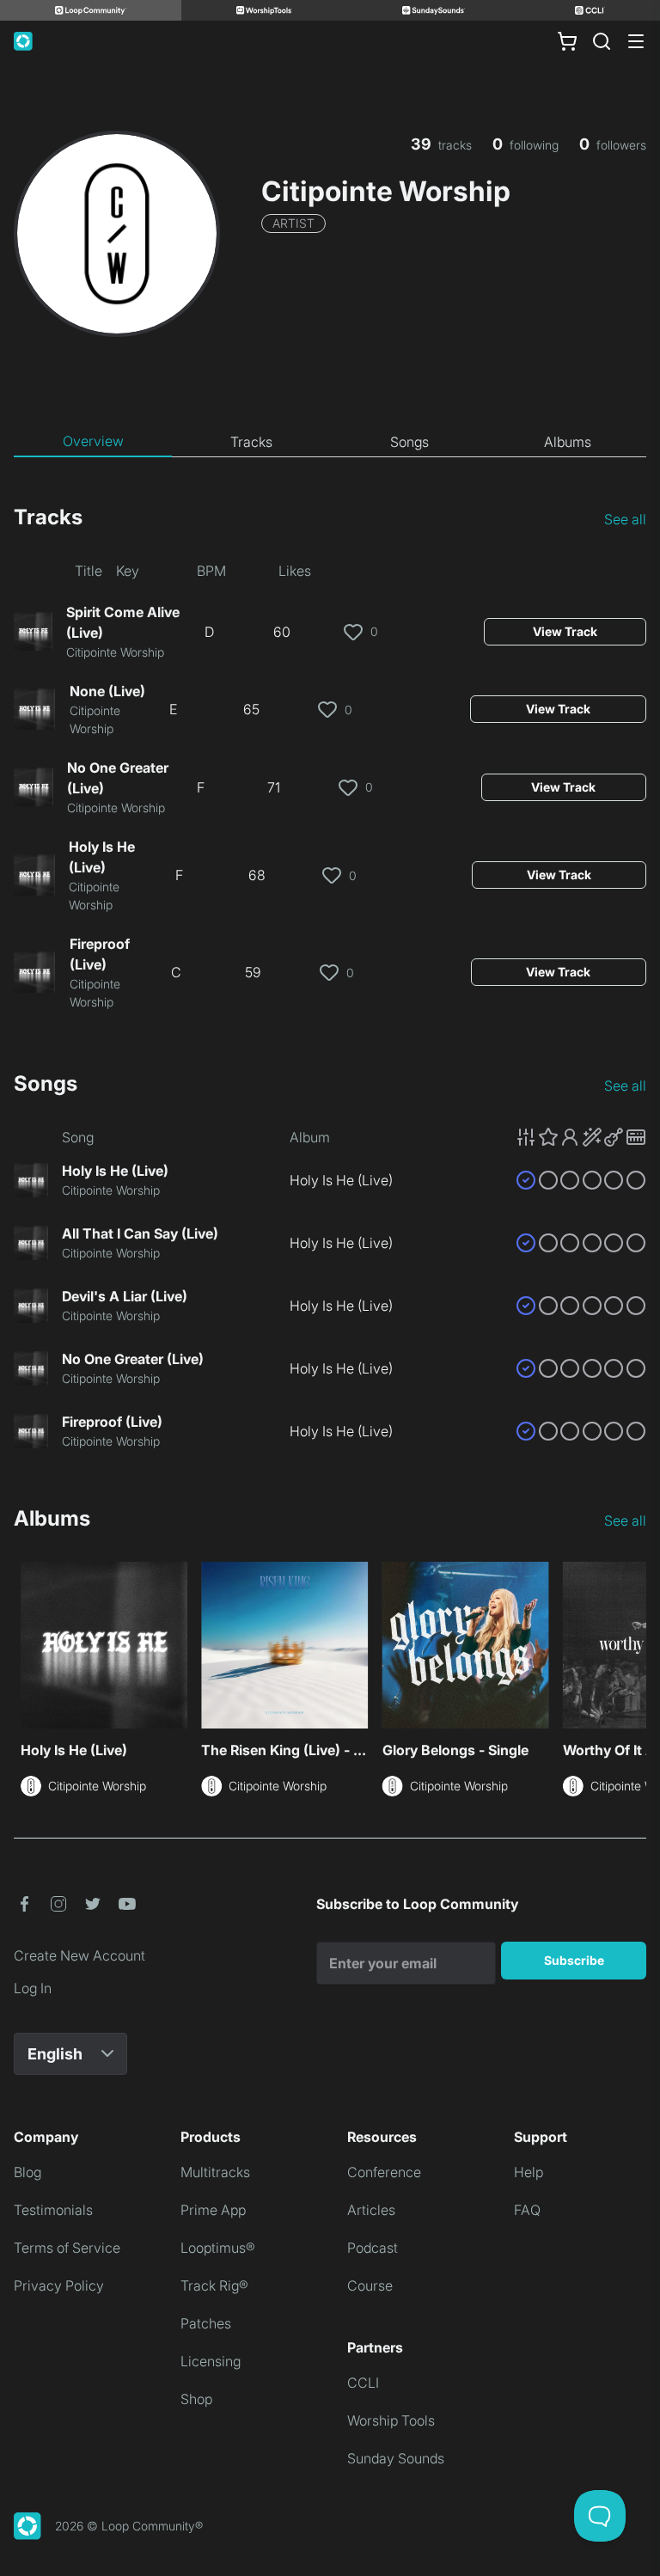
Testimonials (53, 2210)
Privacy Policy (59, 2285)
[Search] (602, 41)
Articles (371, 2210)
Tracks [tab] (251, 442)
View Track (565, 631)
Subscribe (574, 1960)
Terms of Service (67, 2248)
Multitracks (215, 2172)
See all (625, 519)
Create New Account (79, 1955)
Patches (206, 2323)
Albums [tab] (568, 442)
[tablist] (330, 442)
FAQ (527, 2210)
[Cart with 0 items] (567, 41)
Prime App (213, 2210)
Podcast (373, 2248)
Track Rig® (214, 2285)
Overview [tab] (93, 441)
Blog (27, 2172)
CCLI (363, 2383)
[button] (581, 1137)
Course (370, 2285)
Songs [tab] (409, 442)
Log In (33, 1988)
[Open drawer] (636, 41)
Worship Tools (391, 2420)
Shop (196, 2399)
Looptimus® (218, 2248)
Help (529, 2172)
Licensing (211, 2361)
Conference (384, 2172)
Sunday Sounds (396, 2458)
